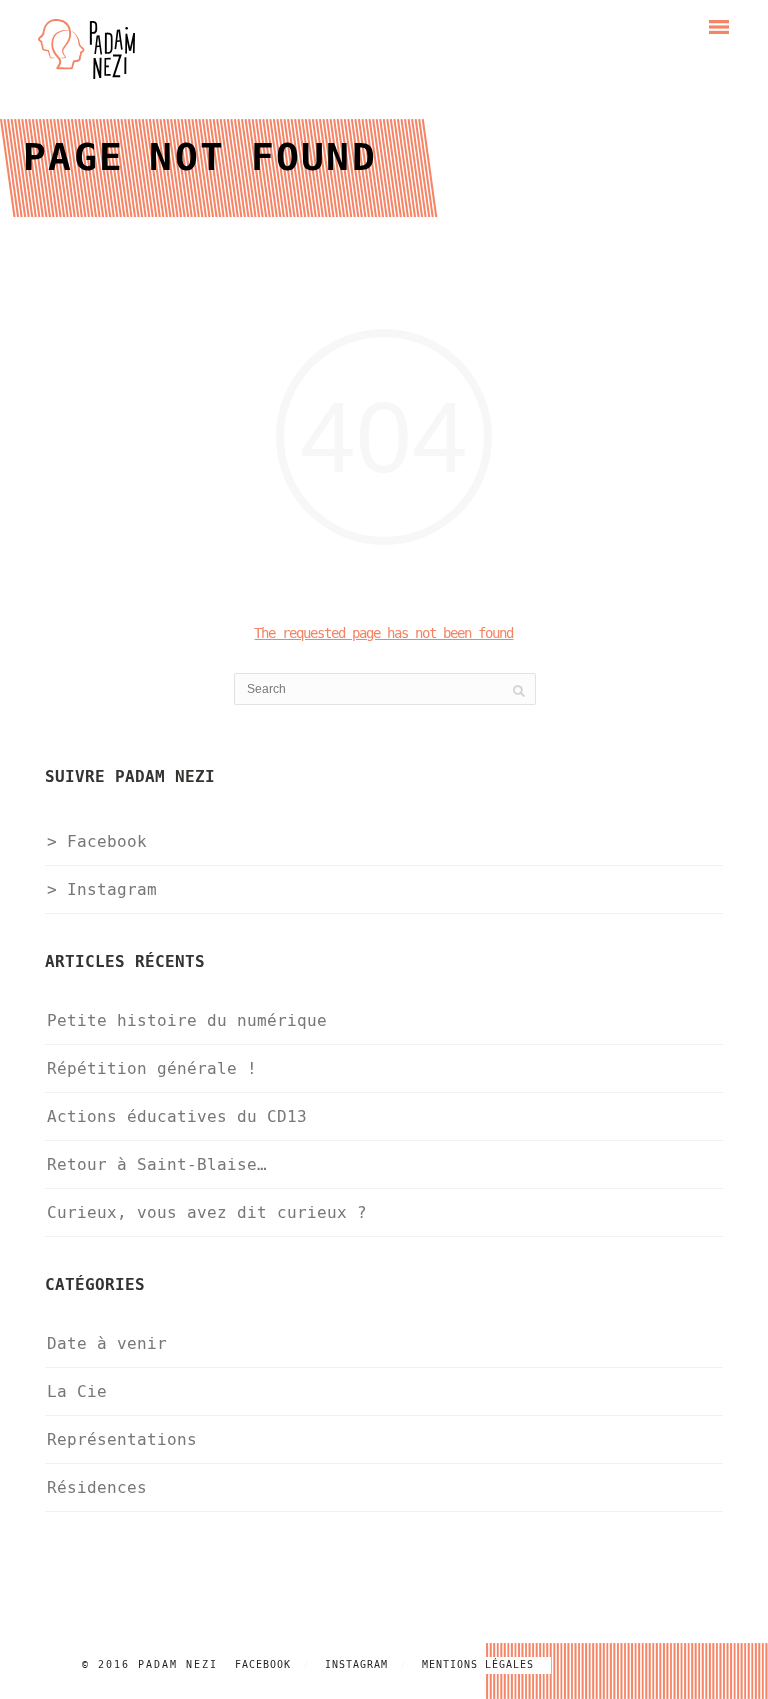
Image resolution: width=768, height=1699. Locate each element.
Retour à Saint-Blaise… (157, 1164)
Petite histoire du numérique (187, 1020)
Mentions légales (478, 1665)
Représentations (122, 1439)
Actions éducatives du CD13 (177, 1116)
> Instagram (102, 889)
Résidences (97, 1487)
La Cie (77, 1391)
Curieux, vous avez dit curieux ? (207, 1212)
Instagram (356, 1665)
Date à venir (107, 1343)
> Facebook (97, 841)
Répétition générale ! (152, 1068)
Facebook (263, 1665)
